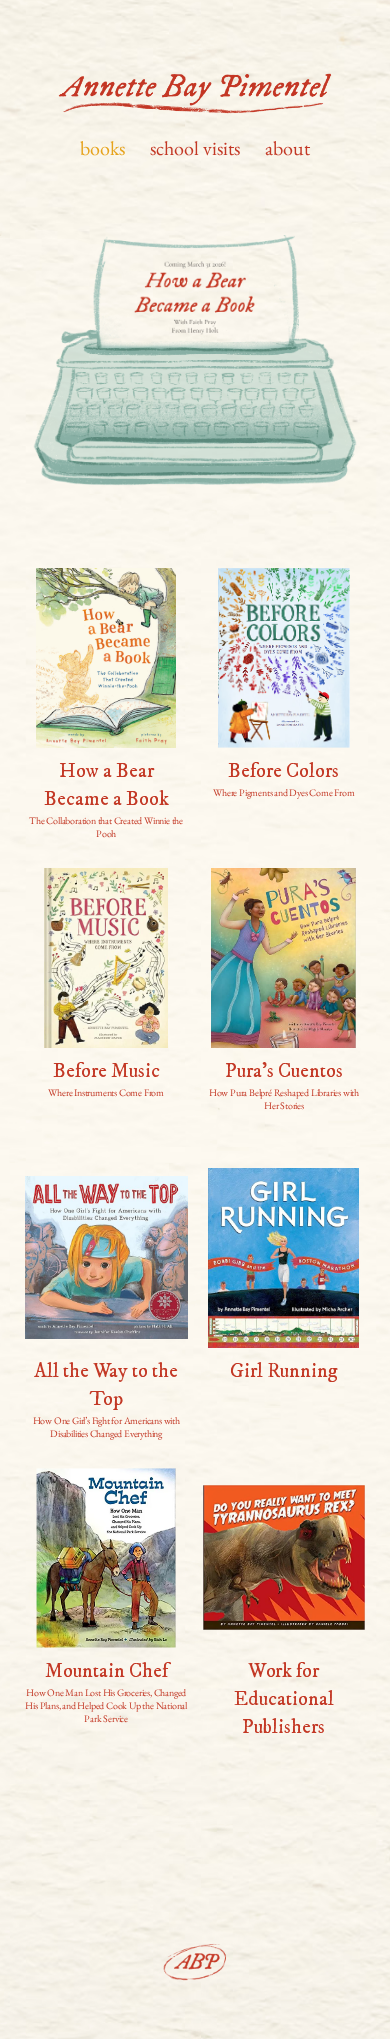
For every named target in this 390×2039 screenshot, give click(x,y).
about (287, 148)
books (102, 148)
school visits (195, 148)
